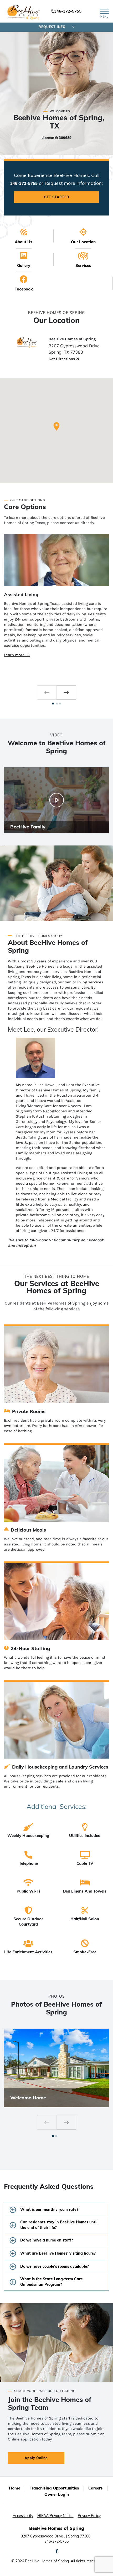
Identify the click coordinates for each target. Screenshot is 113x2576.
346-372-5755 (68, 11)
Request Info (52, 27)
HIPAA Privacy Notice (55, 2516)
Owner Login (57, 2494)
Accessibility (23, 2516)
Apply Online (36, 2458)
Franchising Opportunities (54, 2488)
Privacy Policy (89, 2516)
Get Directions (62, 359)
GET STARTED (57, 197)
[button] (56, 426)
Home (15, 2488)
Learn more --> (17, 655)
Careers (96, 2488)
